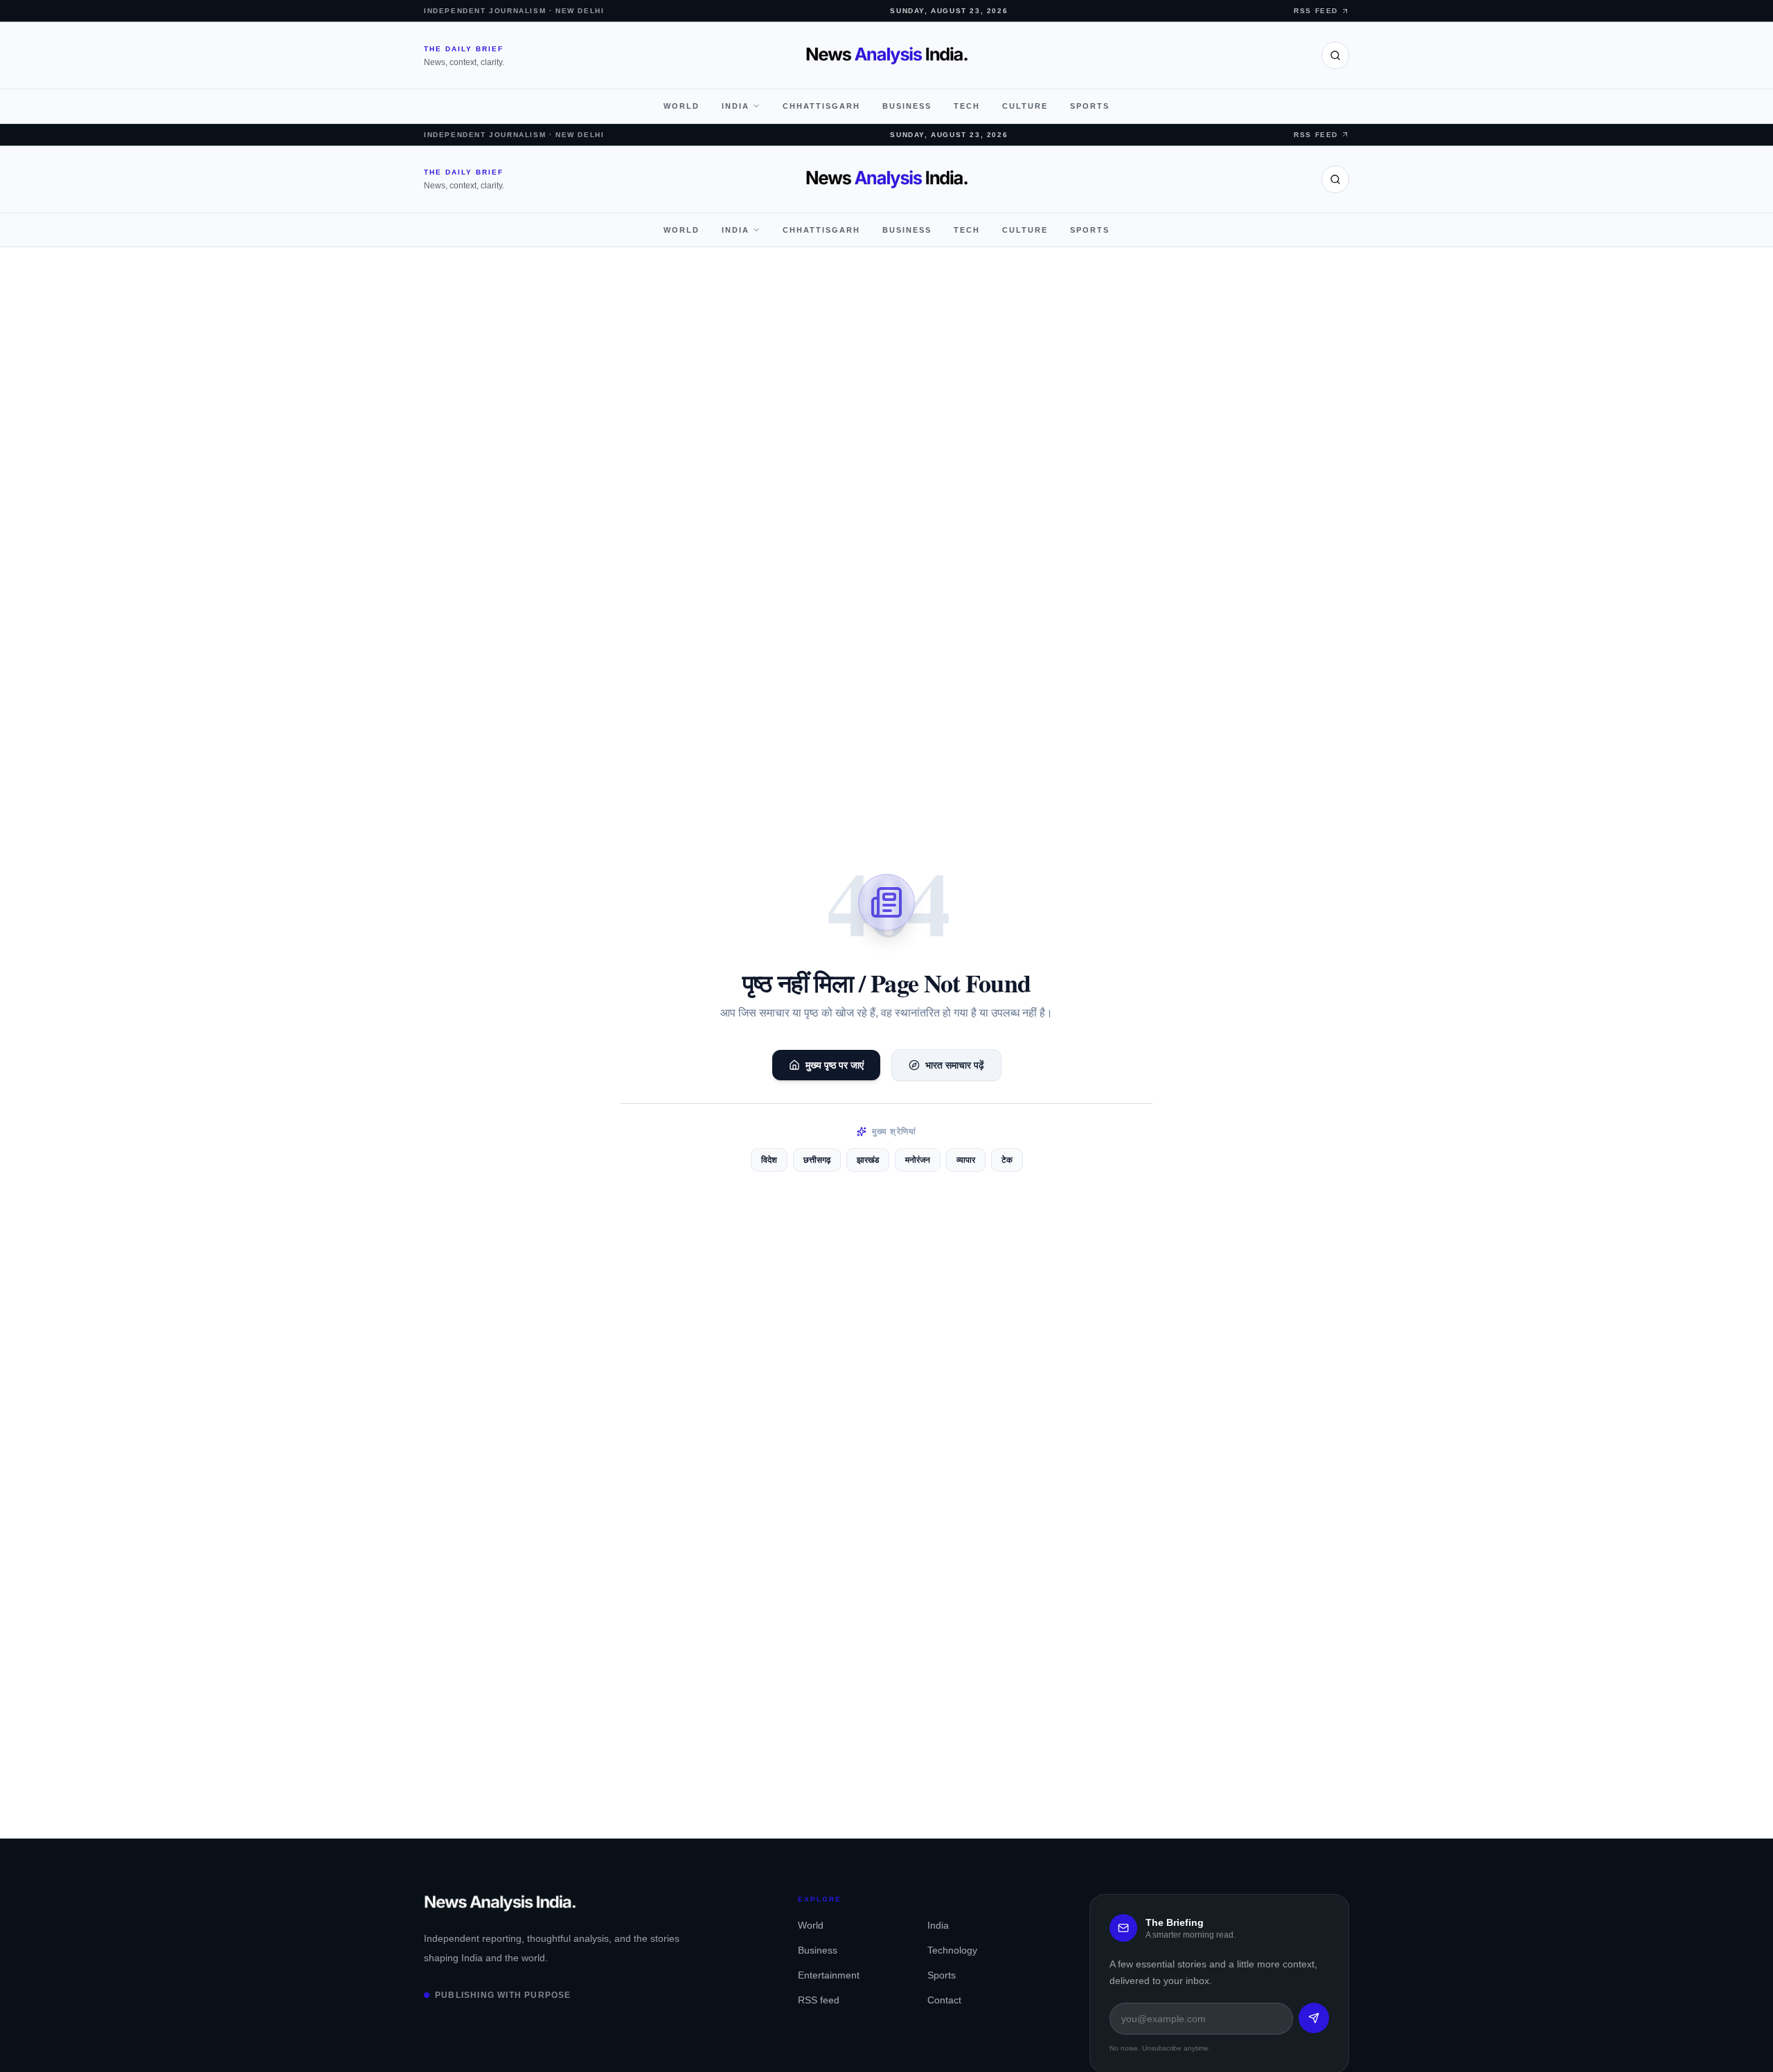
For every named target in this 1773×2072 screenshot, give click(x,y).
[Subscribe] (1314, 2018)
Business (907, 106)
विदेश (769, 1160)
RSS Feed (1316, 11)
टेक (1007, 1160)
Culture (1025, 106)
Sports (1090, 106)
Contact (944, 2000)
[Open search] (1335, 55)
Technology (952, 1950)
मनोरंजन (918, 1160)
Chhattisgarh (821, 106)
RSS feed (819, 2000)
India (736, 106)
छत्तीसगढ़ (817, 1160)
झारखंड (868, 1160)
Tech (967, 106)
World (681, 106)
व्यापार (966, 1160)
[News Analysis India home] (887, 55)
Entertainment (829, 1975)
